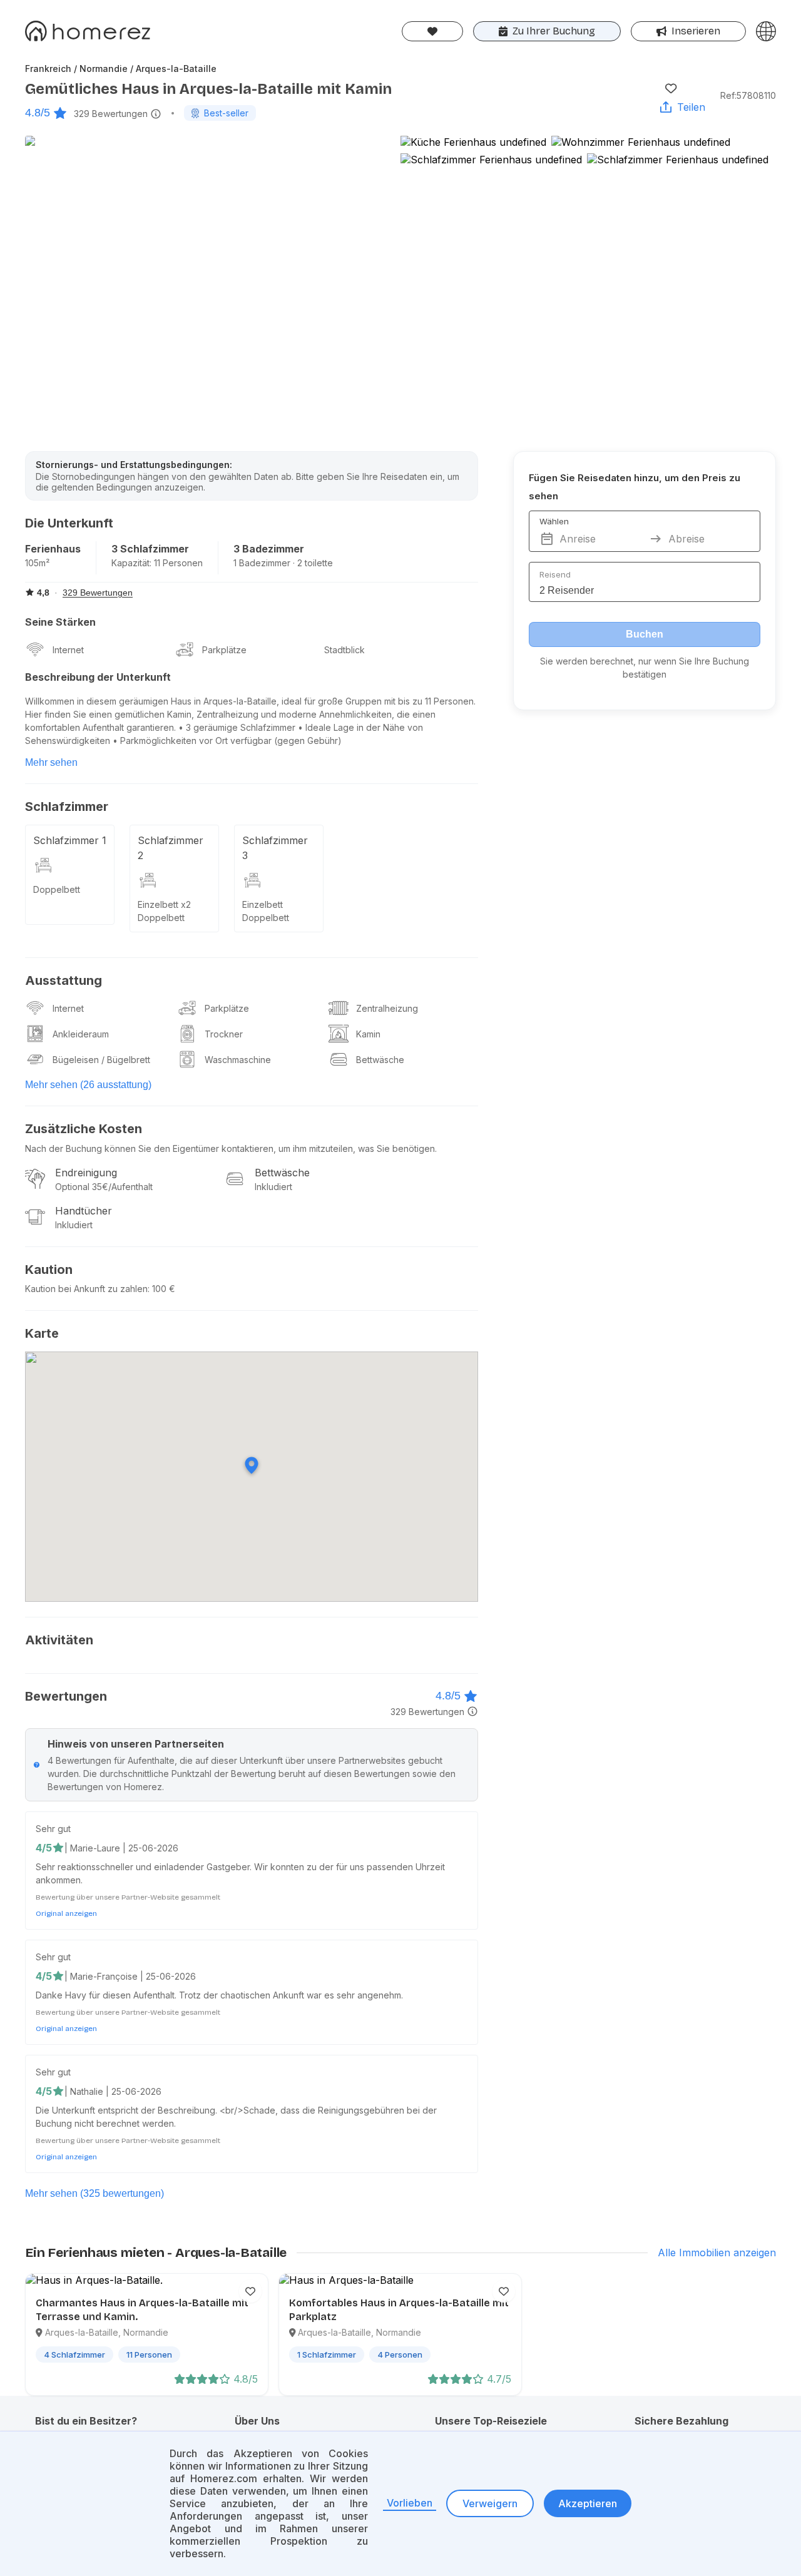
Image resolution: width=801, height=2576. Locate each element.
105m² (37, 563)
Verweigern (490, 2503)
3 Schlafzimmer (150, 549)
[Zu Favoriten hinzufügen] (671, 88)
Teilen (691, 107)
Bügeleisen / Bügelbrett (101, 1060)
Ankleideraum (81, 1034)
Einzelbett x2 (164, 904)
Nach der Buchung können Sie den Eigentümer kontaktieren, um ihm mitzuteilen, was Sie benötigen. (231, 1148)
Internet (68, 650)
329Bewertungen (111, 114)
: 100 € (161, 1289)
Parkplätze (224, 650)
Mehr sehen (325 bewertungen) (94, 2193)
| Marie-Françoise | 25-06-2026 (130, 1976)
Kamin (368, 1034)
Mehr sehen (51, 762)
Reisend (555, 574)
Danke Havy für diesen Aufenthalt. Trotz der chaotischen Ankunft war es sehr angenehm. (219, 1995)
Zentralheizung (387, 1008)
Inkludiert (273, 1187)
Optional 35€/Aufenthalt (104, 1187)
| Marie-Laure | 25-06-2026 (121, 1848)
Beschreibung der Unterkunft (98, 677)
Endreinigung (86, 1173)
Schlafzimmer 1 (70, 840)
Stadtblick (344, 650)
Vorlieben (410, 2503)
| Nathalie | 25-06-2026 (113, 2091)
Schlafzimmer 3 (275, 848)
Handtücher (84, 1211)
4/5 (44, 1848)
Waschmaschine (238, 1060)
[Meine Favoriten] (432, 31)
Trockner (224, 1034)
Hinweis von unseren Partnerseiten (136, 1744)
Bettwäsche (380, 1060)
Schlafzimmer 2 (171, 848)
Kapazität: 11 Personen (157, 563)
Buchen (645, 634)
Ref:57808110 (748, 95)
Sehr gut (53, 1829)
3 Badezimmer (269, 549)
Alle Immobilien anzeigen (717, 2253)
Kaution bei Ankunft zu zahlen (86, 1289)
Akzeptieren (588, 2503)
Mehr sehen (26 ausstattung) (88, 1085)
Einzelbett (263, 904)
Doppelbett (57, 889)
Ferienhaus (53, 549)
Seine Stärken (60, 622)
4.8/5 (38, 113)
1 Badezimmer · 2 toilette (283, 563)
